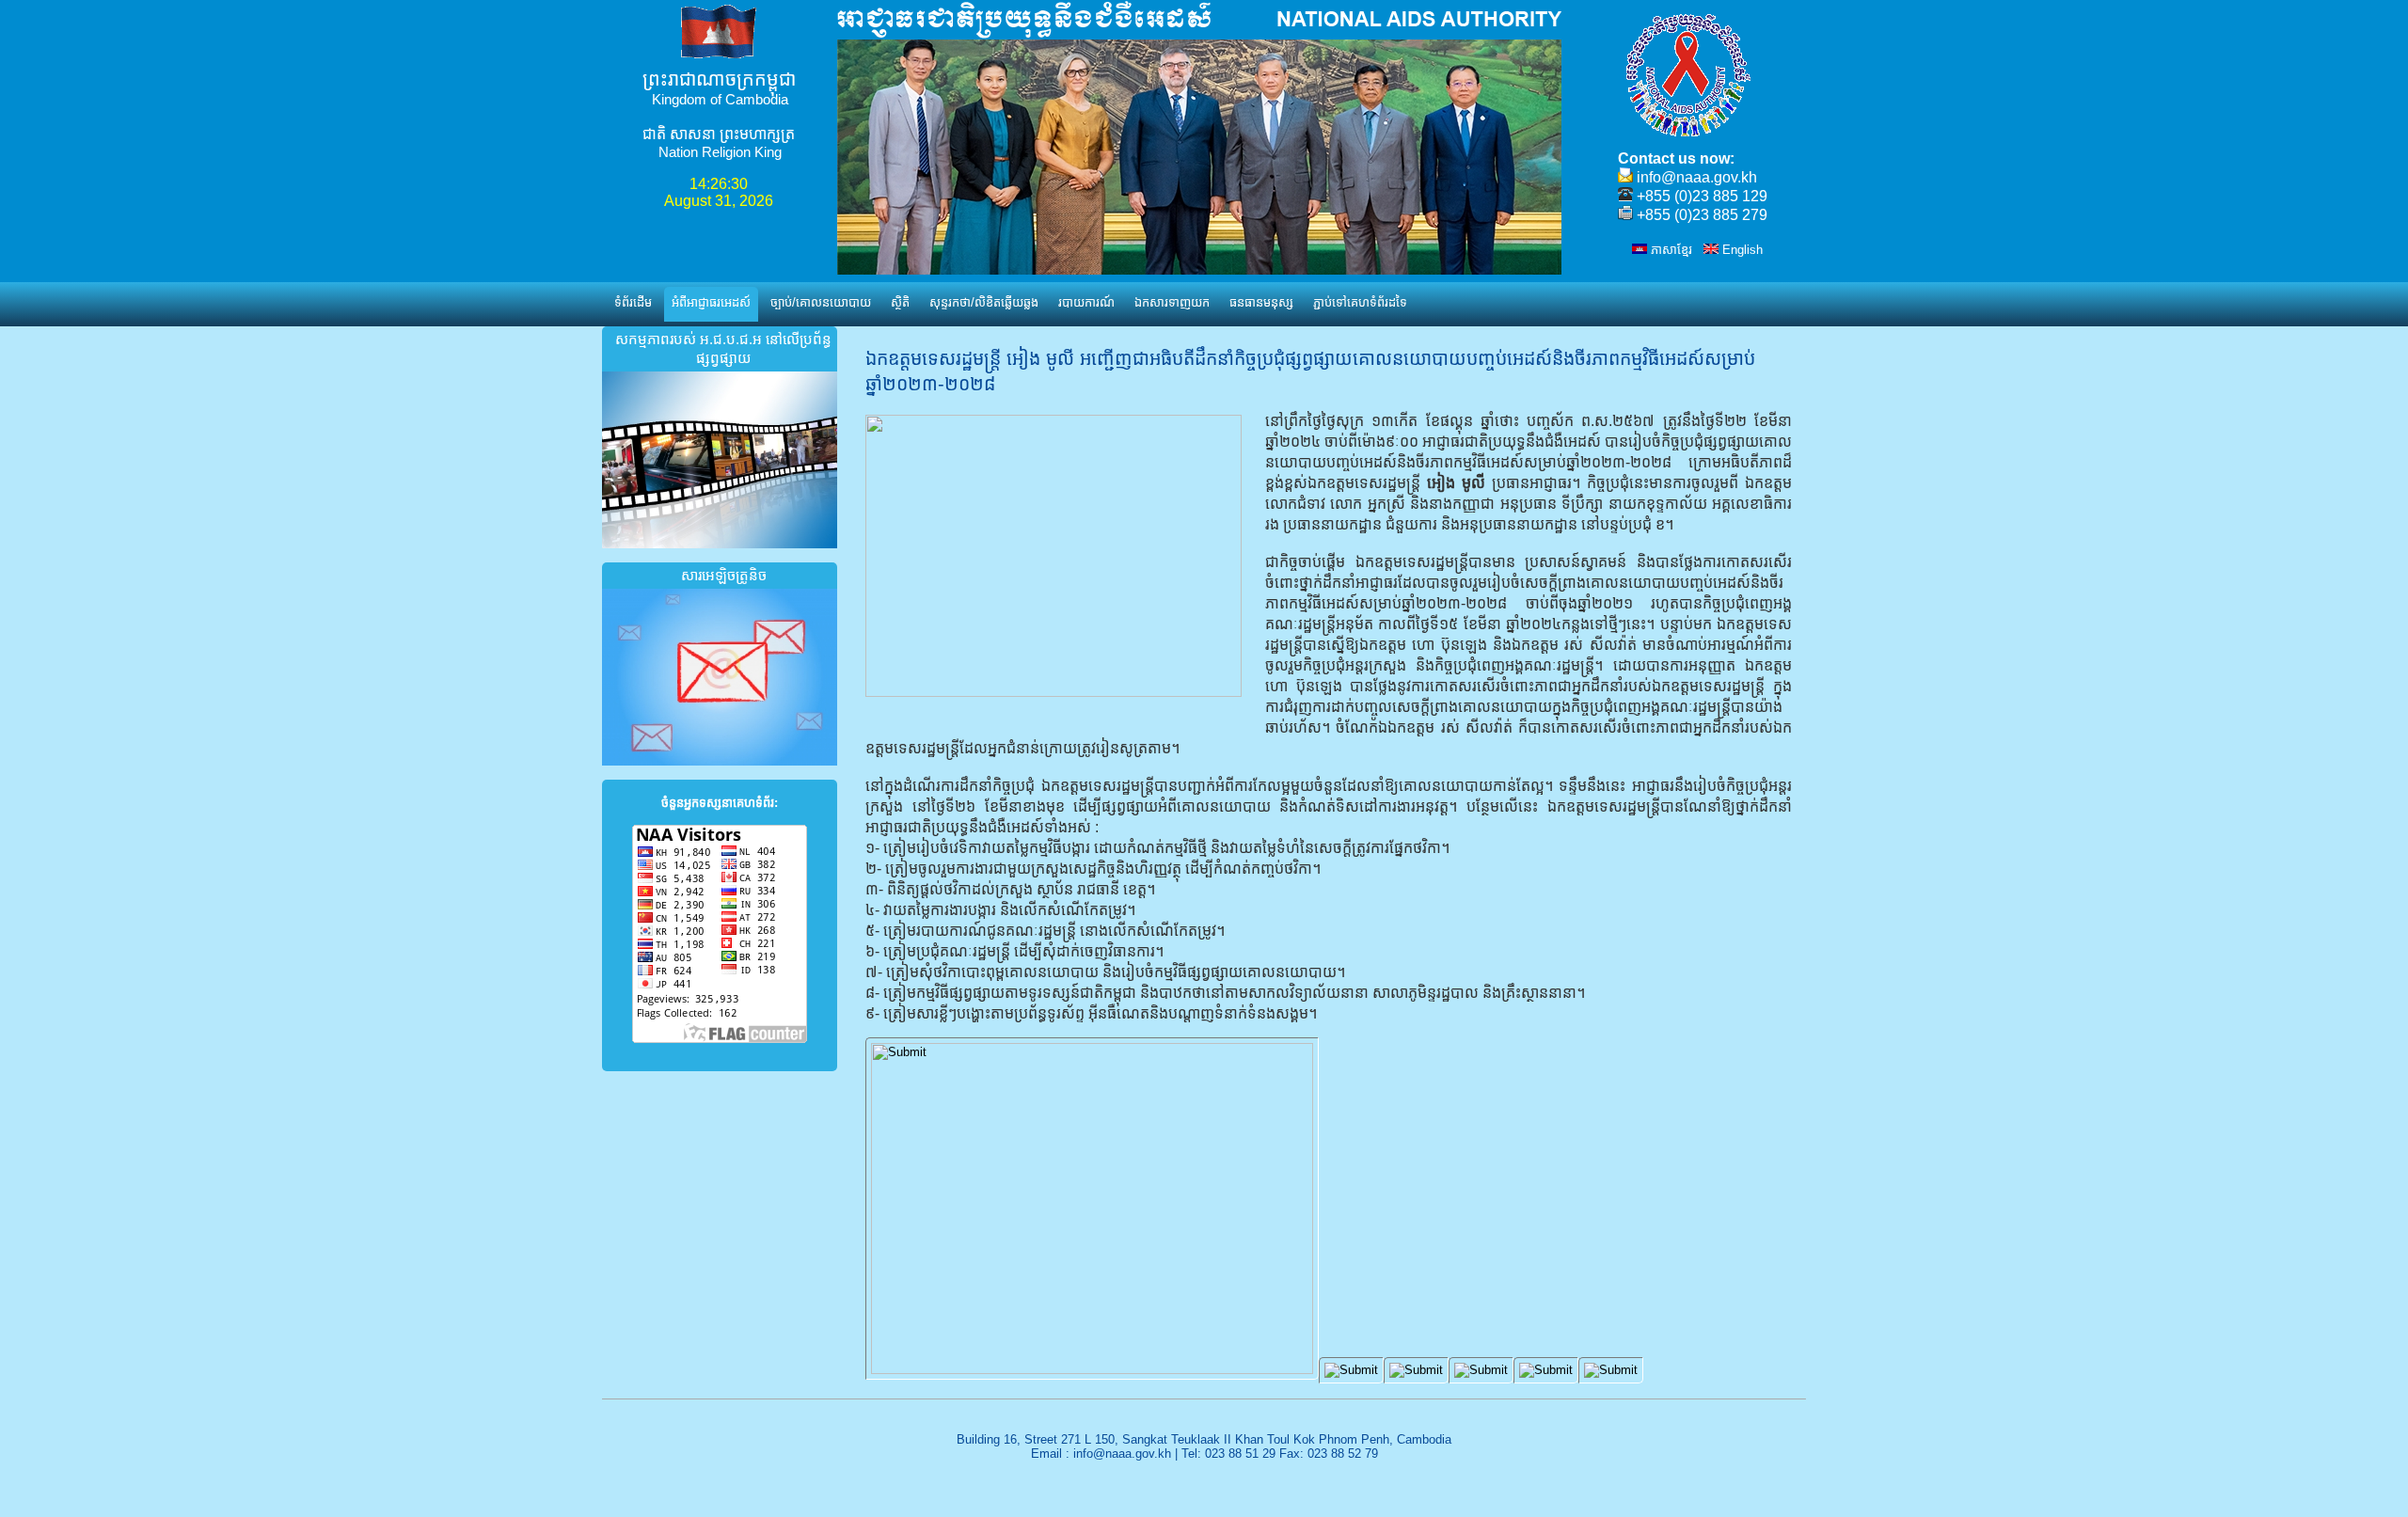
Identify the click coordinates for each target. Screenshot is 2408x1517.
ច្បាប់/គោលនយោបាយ (821, 302)
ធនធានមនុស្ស (1261, 302)
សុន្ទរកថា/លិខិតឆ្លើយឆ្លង (984, 302)
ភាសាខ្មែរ (1670, 250)
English (1741, 250)
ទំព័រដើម (633, 302)
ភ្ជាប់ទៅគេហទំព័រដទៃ (1360, 302)
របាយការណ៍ (1086, 302)
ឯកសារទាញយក (1172, 302)
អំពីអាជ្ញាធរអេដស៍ (711, 302)
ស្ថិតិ (900, 302)
